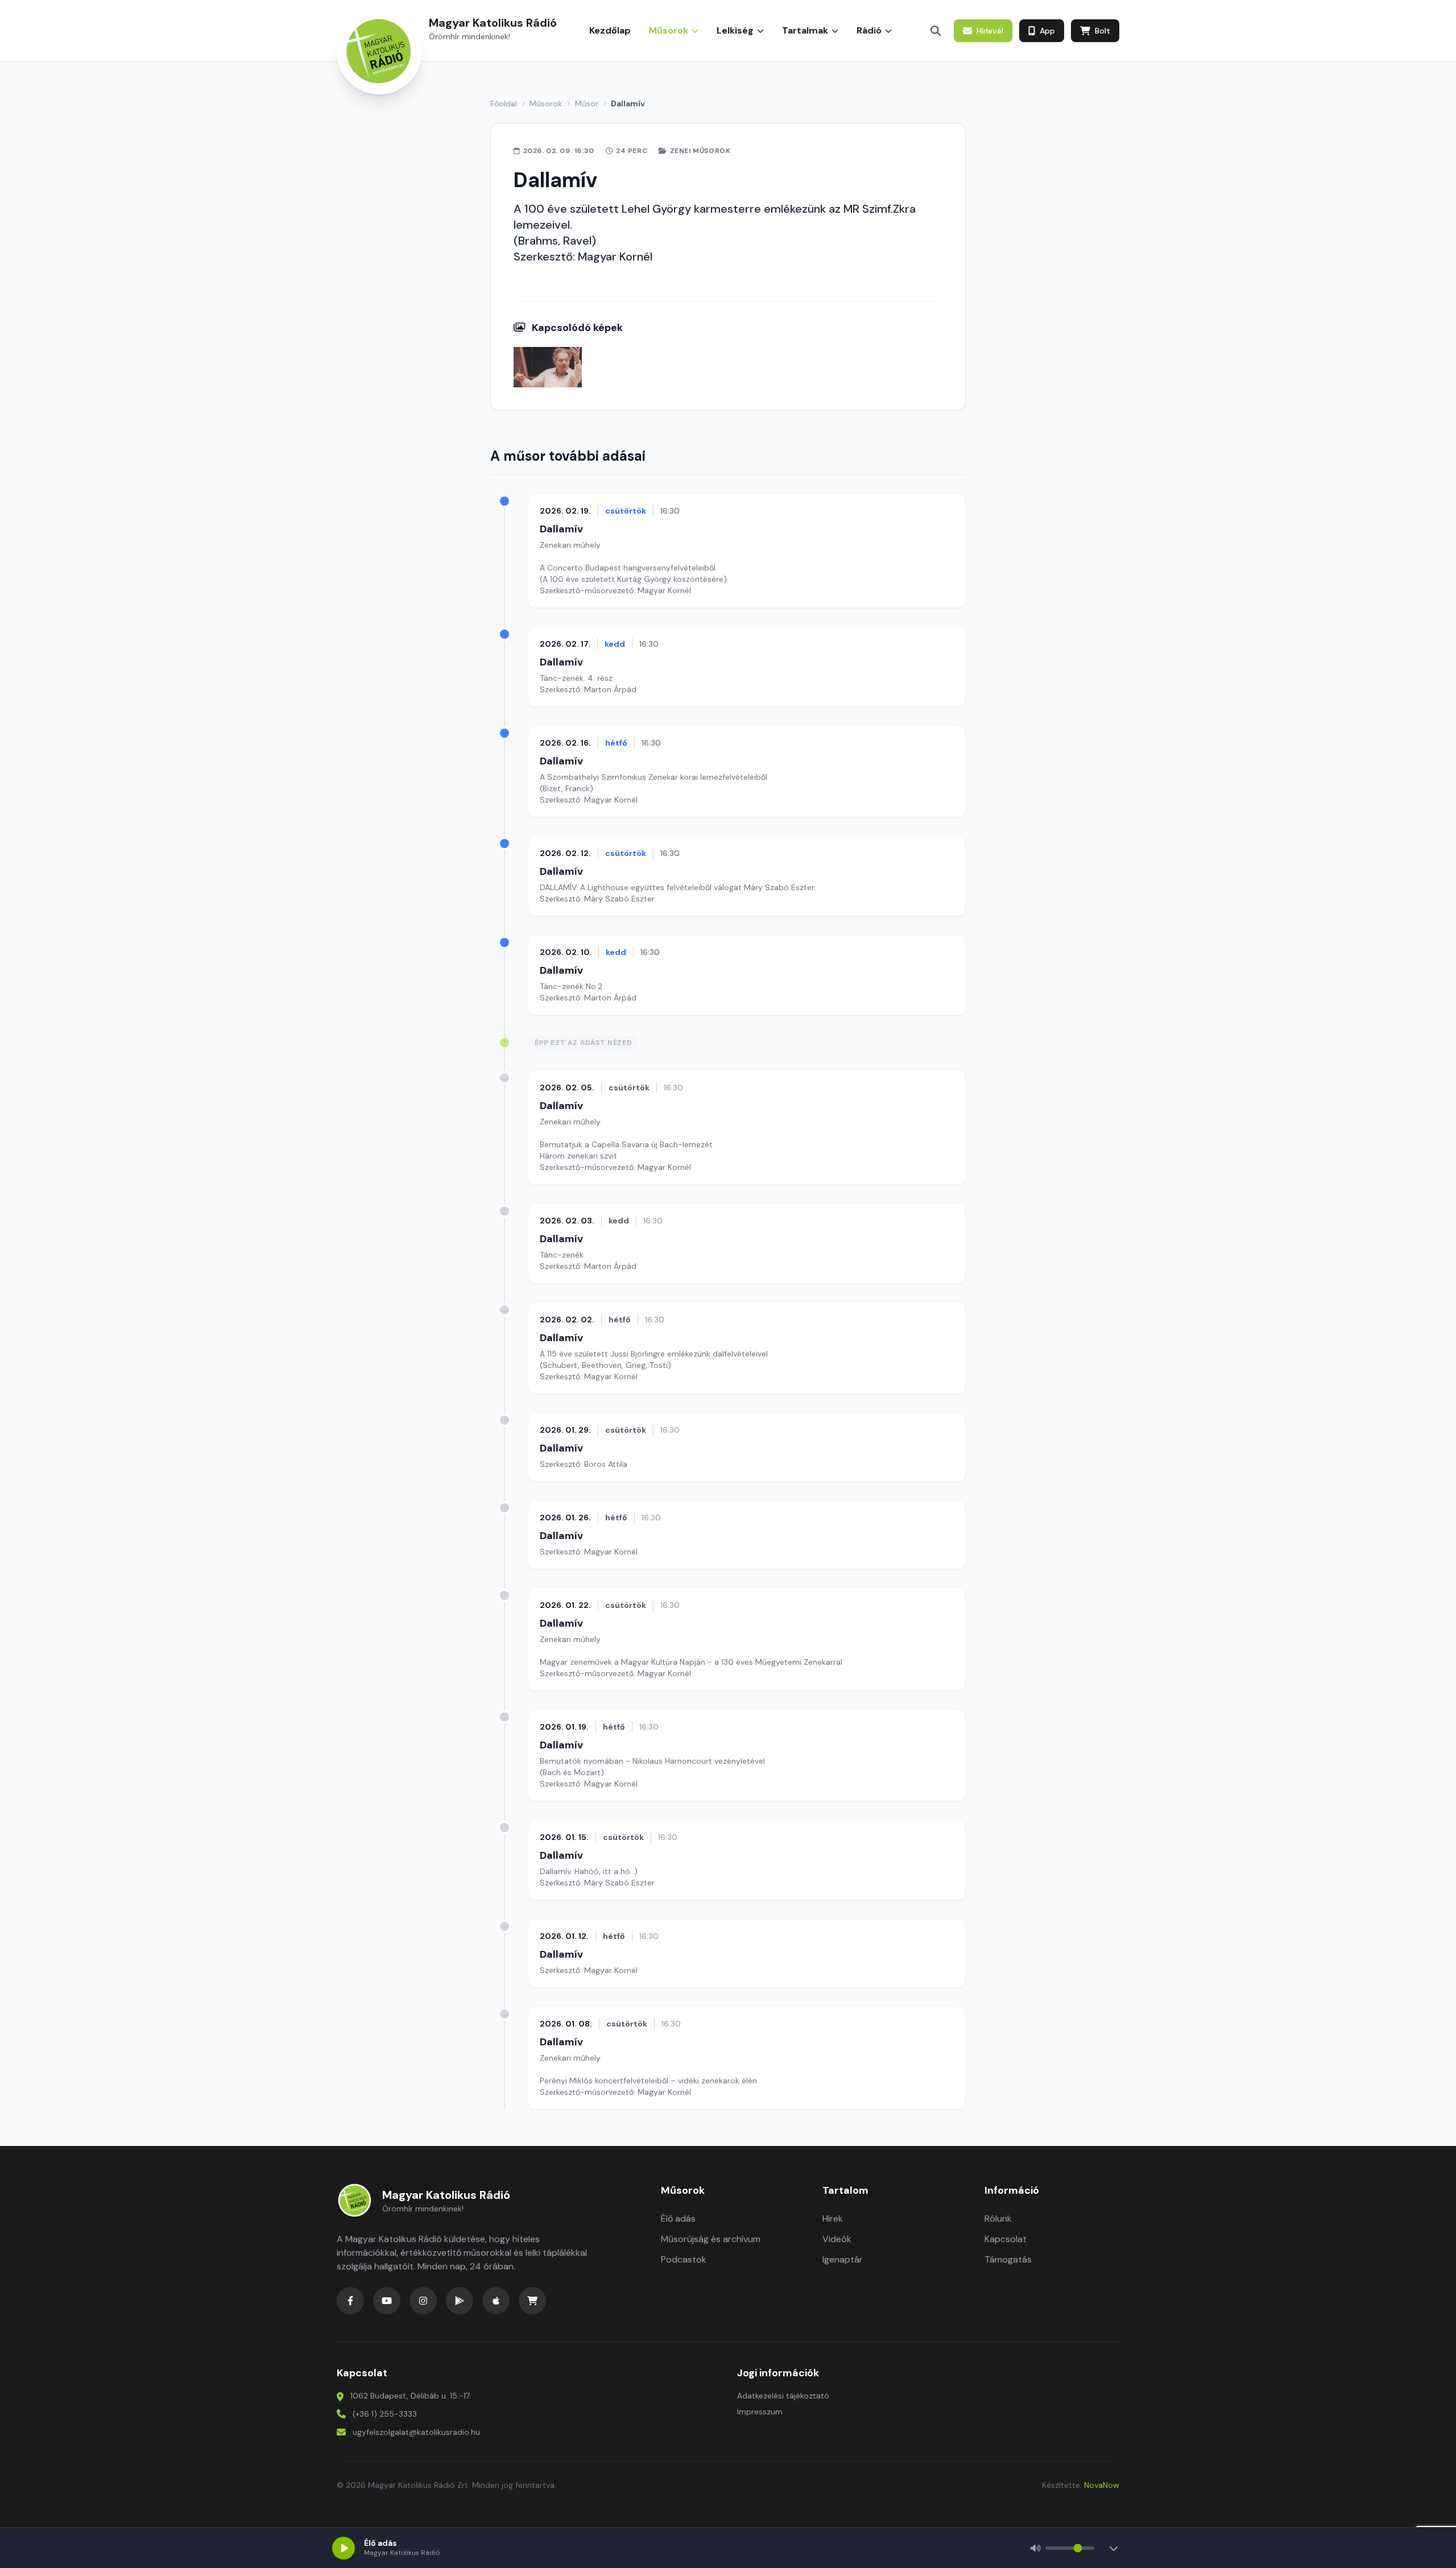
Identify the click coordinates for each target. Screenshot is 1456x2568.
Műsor (587, 104)
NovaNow (1102, 2485)
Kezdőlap (610, 30)
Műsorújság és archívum (711, 2239)
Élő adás (678, 2218)
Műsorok (546, 104)
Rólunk (998, 2218)
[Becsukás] (1114, 2548)
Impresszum (760, 2412)
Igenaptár (843, 2259)
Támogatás (1008, 2259)
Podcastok (684, 2259)
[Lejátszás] (344, 2548)
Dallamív (561, 529)
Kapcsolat (1006, 2239)
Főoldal (504, 104)
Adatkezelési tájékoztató (783, 2396)
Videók (837, 2239)
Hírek (833, 2218)
